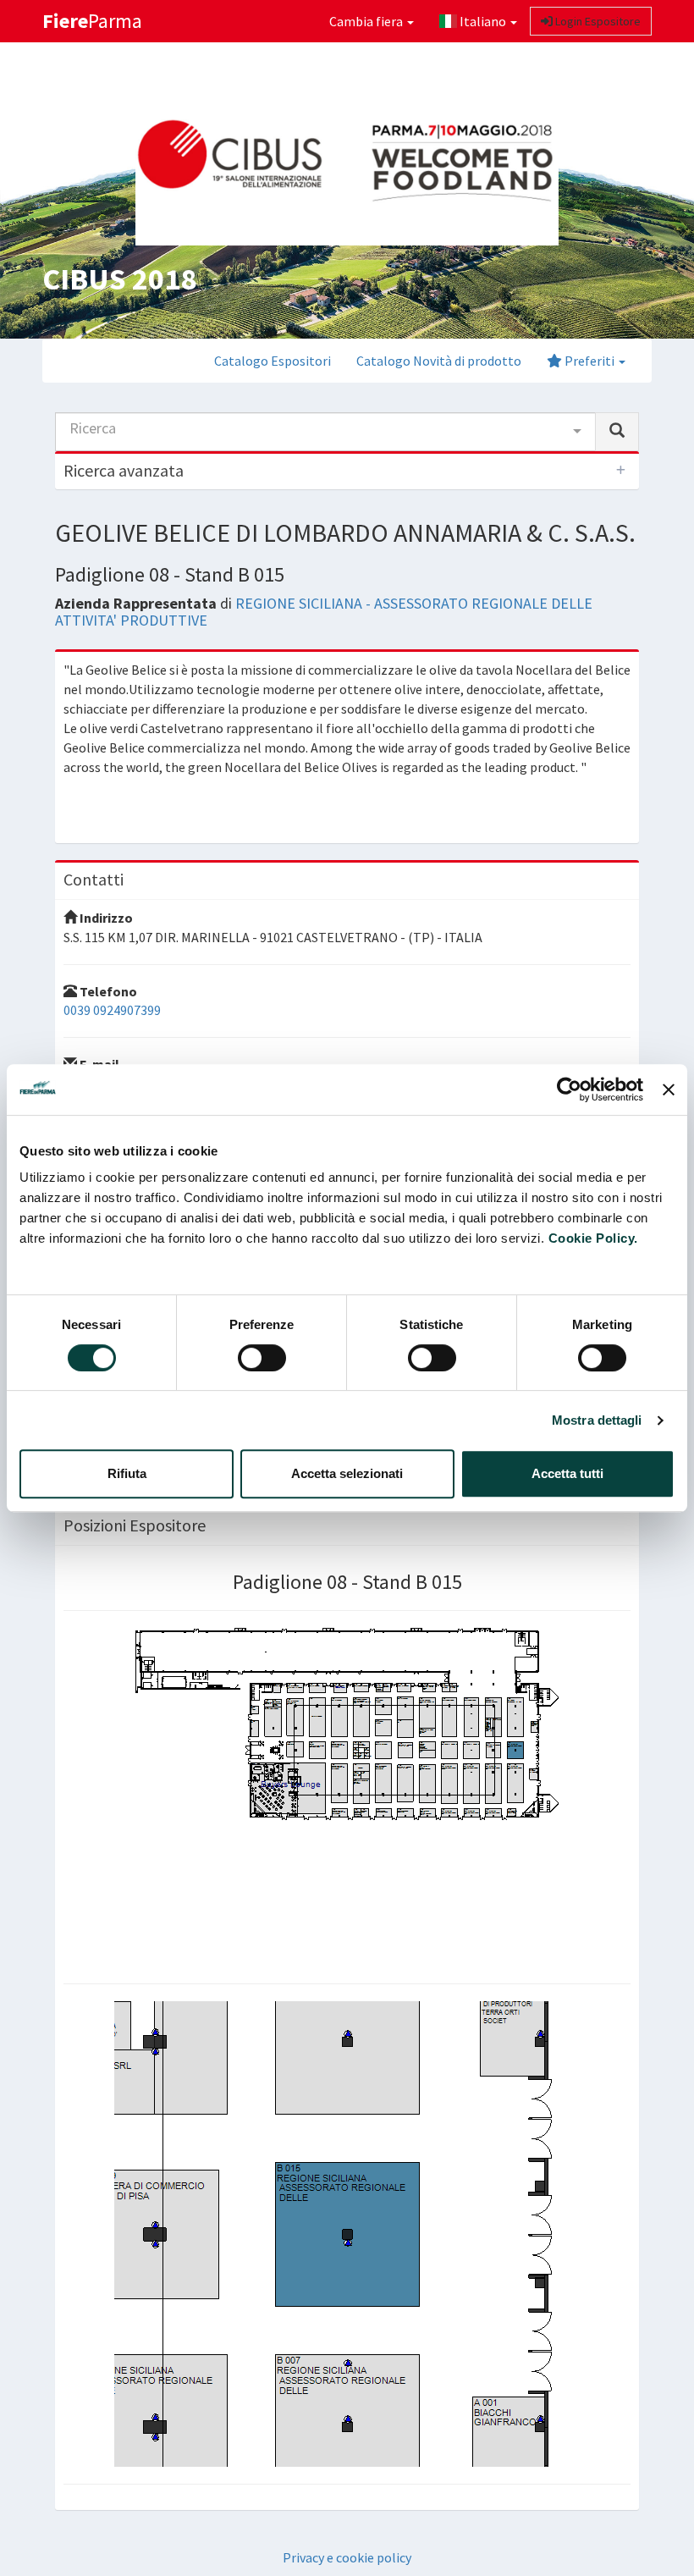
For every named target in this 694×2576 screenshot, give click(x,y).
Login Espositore (597, 21)
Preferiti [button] (589, 361)
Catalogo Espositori (273, 361)
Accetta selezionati (347, 1473)
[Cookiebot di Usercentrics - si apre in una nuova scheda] (569, 1089)
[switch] (262, 1358)
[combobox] (325, 432)
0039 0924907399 (112, 1010)
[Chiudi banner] (669, 1089)
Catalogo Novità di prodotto (439, 361)
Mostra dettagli (597, 1420)
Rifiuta (127, 1473)
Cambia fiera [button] (367, 21)
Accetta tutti (567, 1473)
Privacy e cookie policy (347, 2557)
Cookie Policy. (593, 1238)
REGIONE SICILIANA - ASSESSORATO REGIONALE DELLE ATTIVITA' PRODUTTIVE (324, 612)
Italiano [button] (483, 21)
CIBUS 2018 (119, 279)
